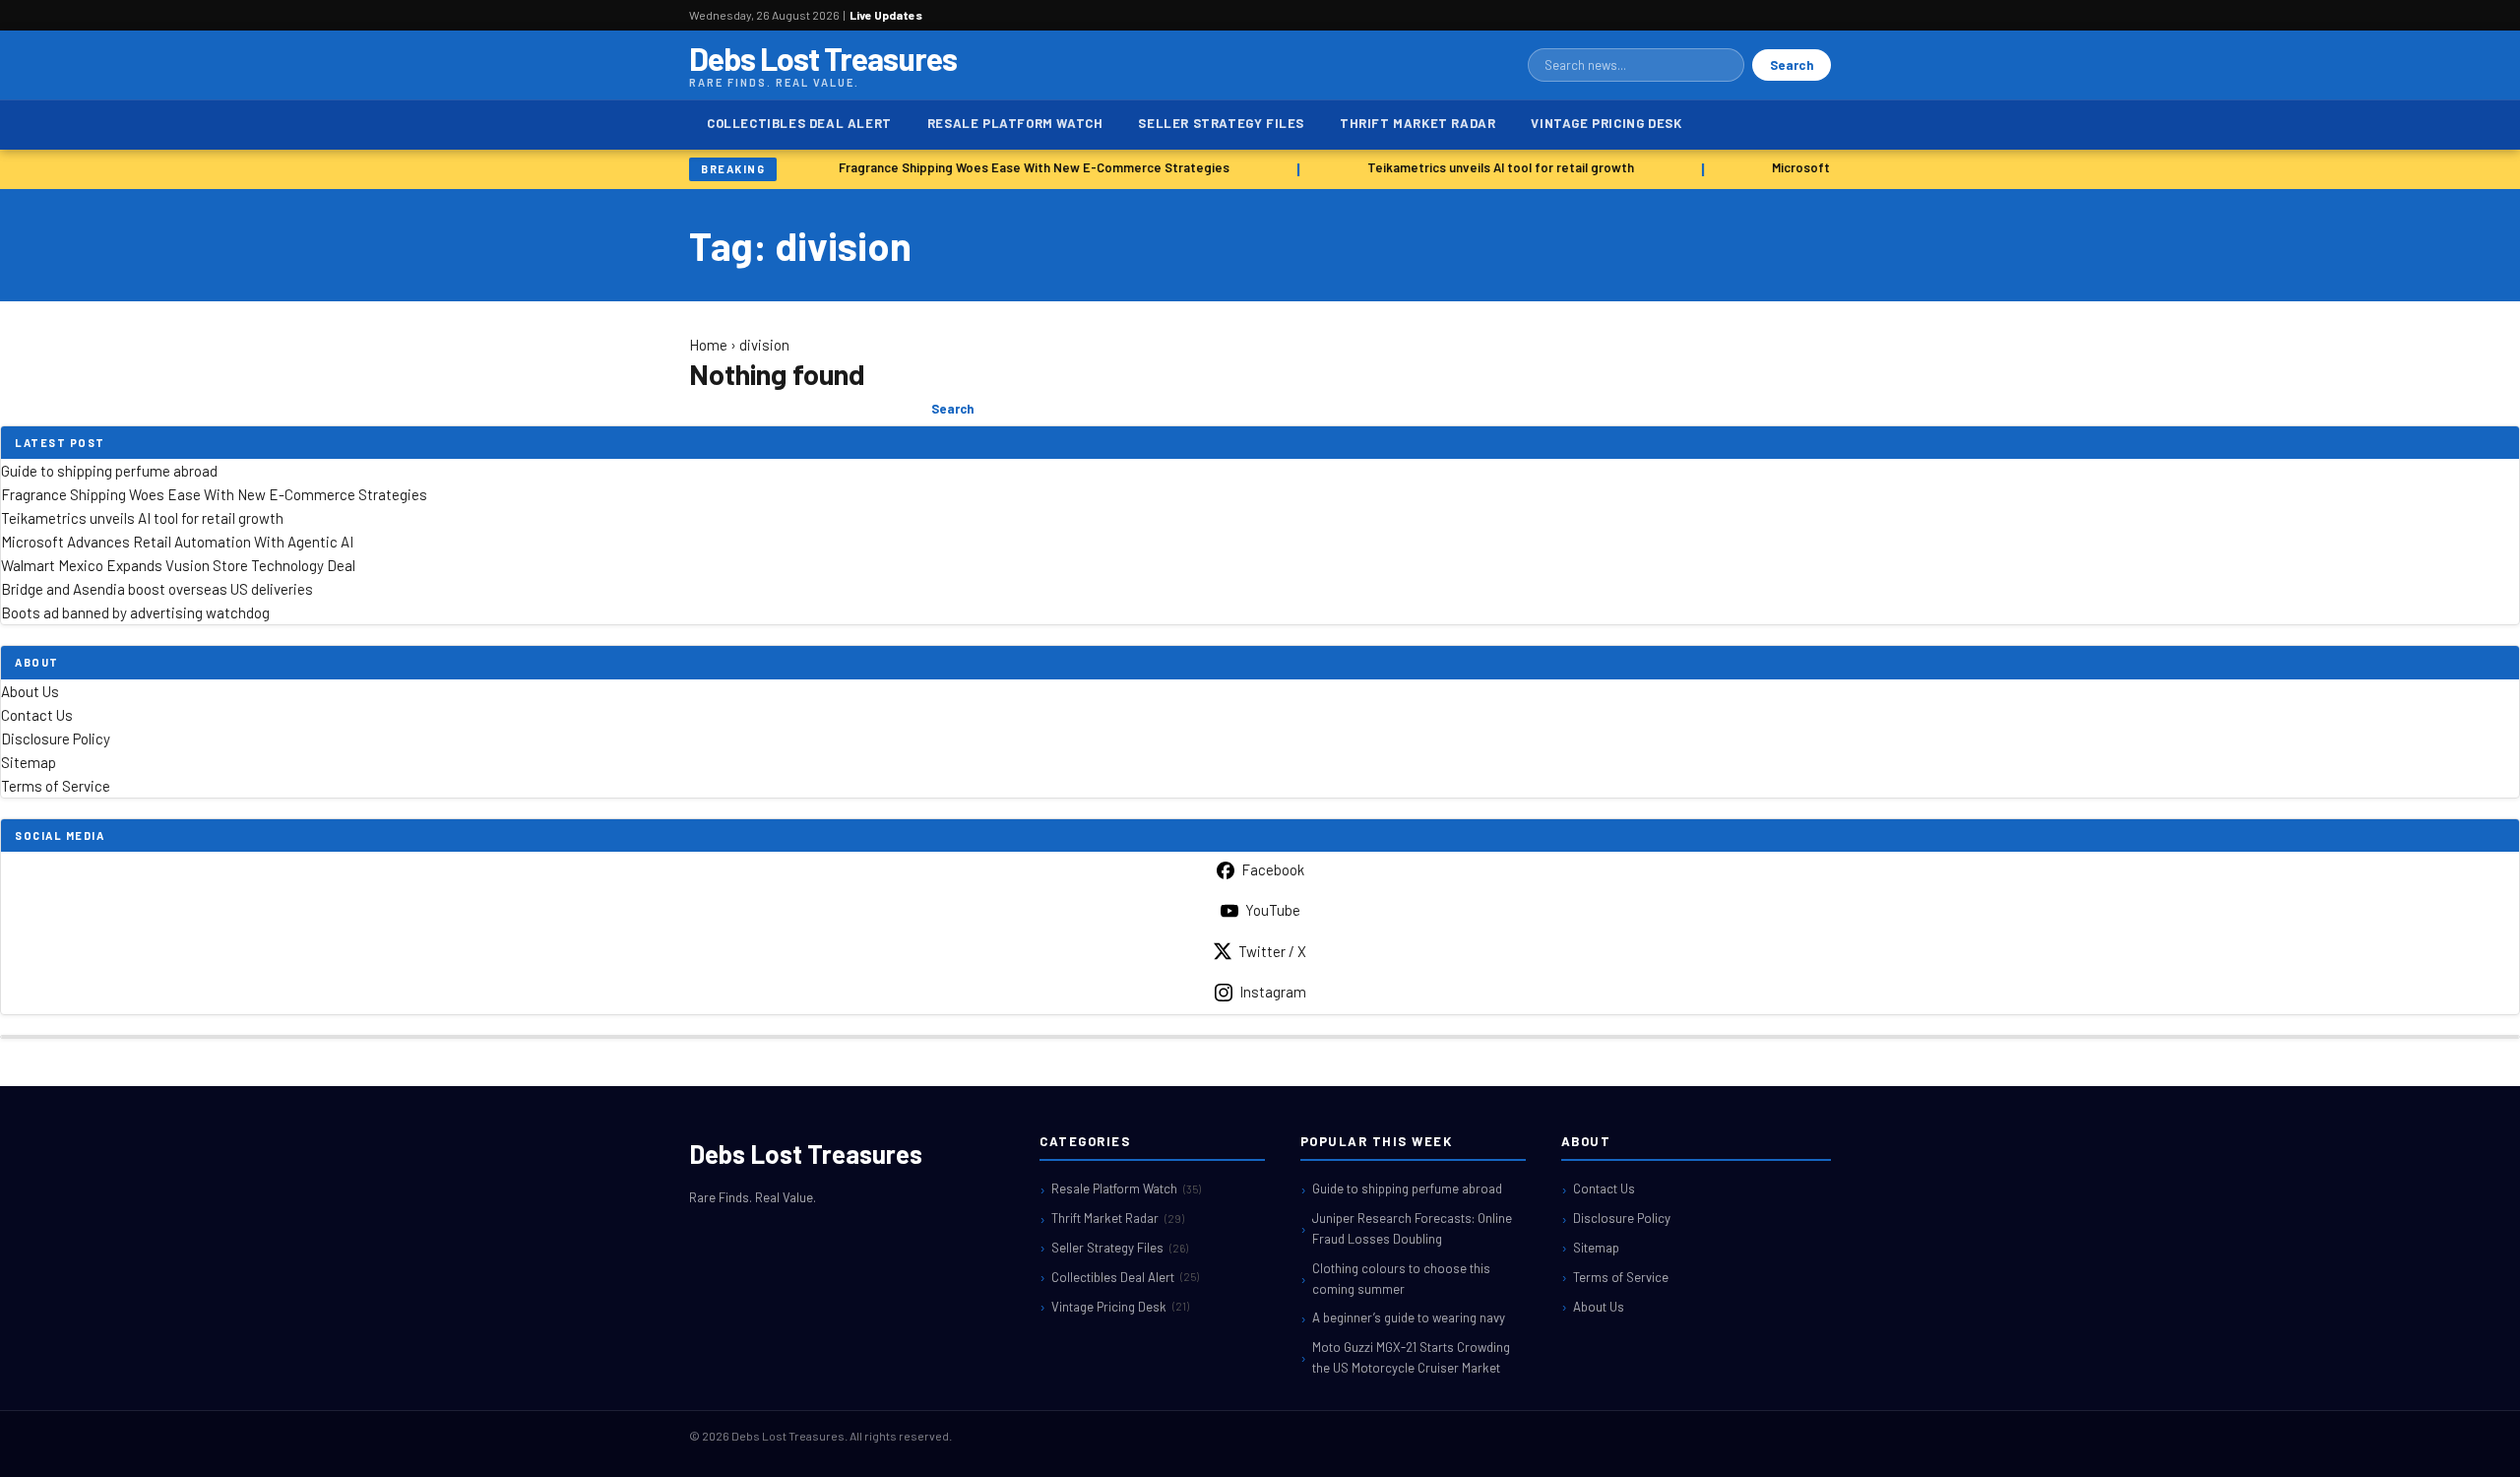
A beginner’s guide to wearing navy (1409, 1317)
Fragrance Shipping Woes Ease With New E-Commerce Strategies (1027, 167)
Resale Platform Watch (1015, 123)
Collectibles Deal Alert (799, 123)
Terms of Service (56, 786)
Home (708, 345)
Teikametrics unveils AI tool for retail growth (1494, 167)
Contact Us (37, 715)
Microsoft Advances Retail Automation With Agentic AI (177, 542)
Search (1792, 65)
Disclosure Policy (56, 738)
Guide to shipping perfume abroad (109, 471)
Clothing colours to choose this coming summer (1401, 1279)
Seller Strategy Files (1221, 123)
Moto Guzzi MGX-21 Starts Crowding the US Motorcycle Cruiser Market (1411, 1357)
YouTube (1273, 910)
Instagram (1273, 992)
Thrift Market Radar (1417, 123)
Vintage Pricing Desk (1606, 123)
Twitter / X (1272, 951)
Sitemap (29, 762)
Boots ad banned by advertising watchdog (135, 612)
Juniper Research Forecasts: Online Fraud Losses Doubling (1412, 1228)
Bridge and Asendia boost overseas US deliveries (157, 589)
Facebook (1273, 869)
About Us (30, 691)
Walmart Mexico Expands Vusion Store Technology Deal (178, 565)
